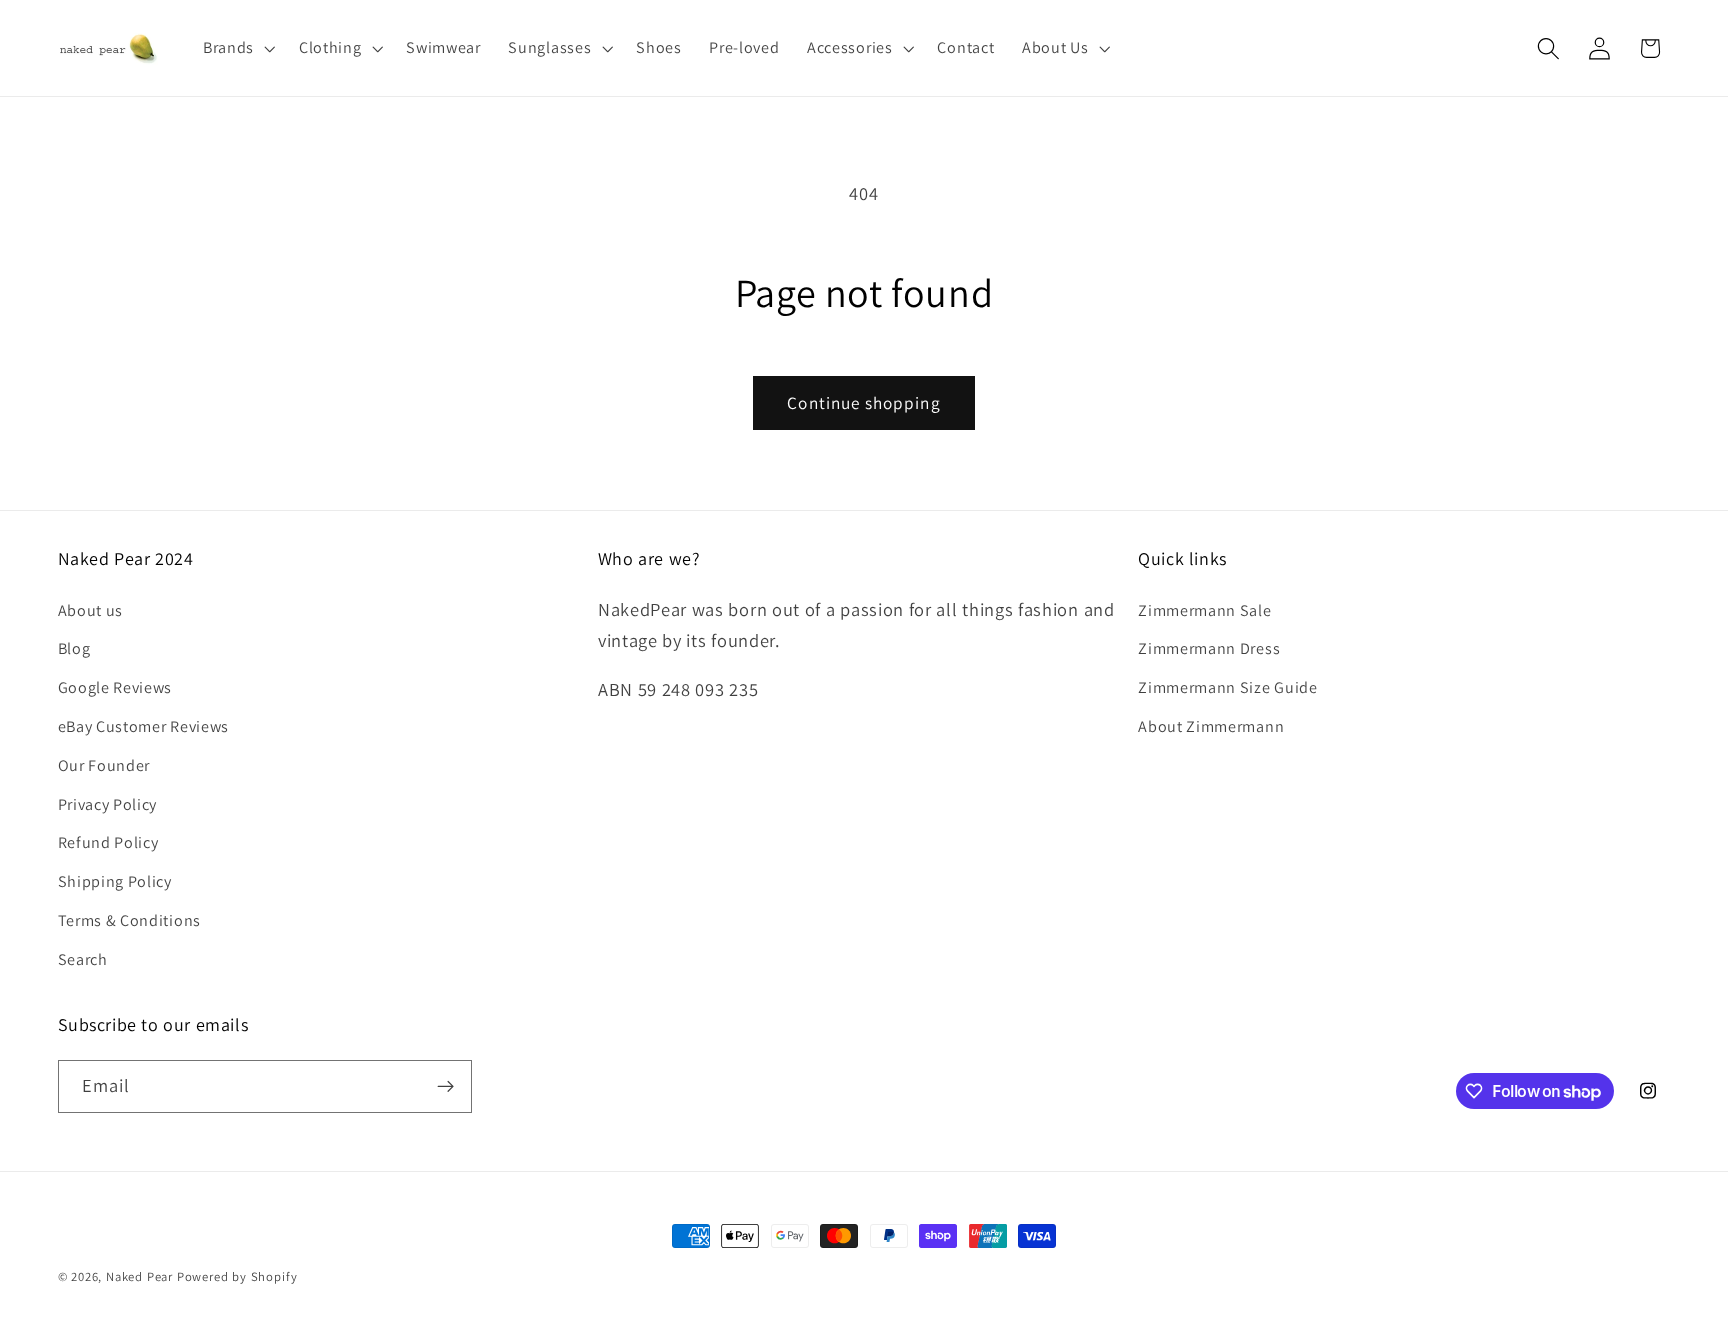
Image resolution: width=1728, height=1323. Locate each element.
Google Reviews (115, 687)
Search (83, 959)
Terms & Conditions (129, 920)
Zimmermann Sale (1204, 610)
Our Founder (104, 765)
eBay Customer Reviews (144, 726)
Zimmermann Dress (1209, 648)
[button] (237, 48)
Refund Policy (108, 842)
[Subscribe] (445, 1087)
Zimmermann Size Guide (1228, 687)
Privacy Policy (108, 804)
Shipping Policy (115, 881)
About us (91, 610)
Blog (74, 648)
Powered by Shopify (237, 1276)
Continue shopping (864, 402)
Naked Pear (139, 1276)
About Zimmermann (1211, 726)
